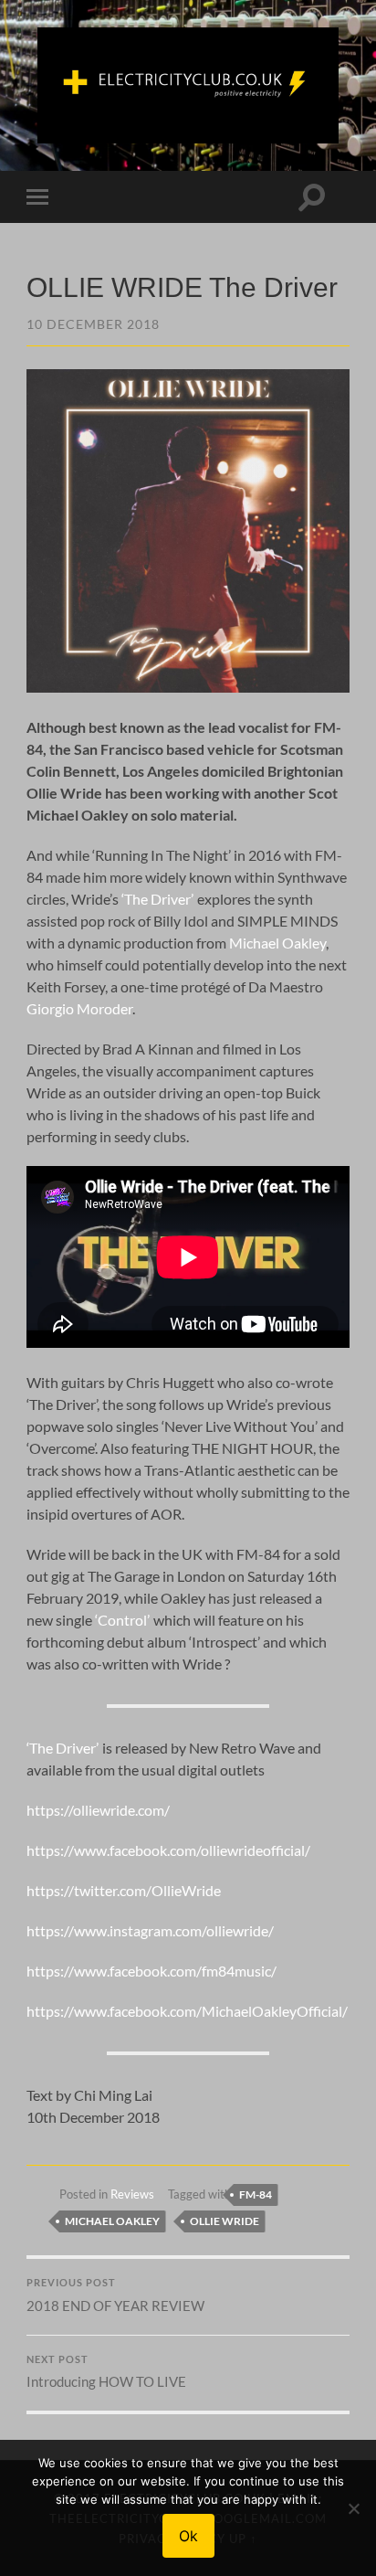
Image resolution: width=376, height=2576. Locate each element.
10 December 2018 (93, 324)
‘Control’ (122, 1620)
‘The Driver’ (157, 899)
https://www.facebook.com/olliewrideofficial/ (168, 1850)
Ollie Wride (225, 2221)
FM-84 (256, 2194)
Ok (188, 2536)
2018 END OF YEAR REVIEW (115, 2295)
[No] (353, 2508)
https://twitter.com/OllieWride (124, 1890)
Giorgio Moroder (79, 1008)
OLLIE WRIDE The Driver (182, 287)
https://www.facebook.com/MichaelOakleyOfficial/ (187, 2011)
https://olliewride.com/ (98, 1810)
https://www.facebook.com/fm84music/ (151, 1971)
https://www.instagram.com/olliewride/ (150, 1930)
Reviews (132, 2194)
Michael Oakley (277, 943)
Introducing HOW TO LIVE (106, 2372)
